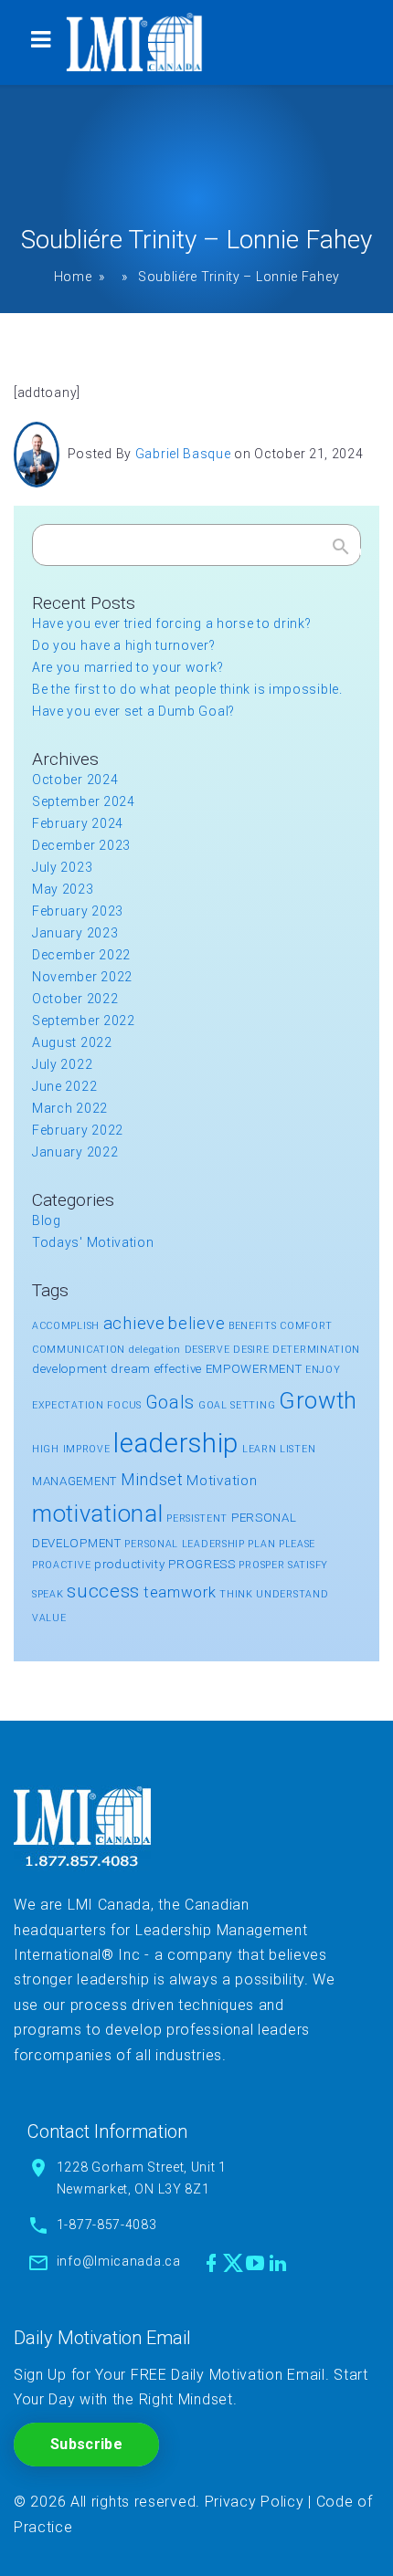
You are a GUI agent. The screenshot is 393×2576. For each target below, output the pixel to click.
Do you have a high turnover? (124, 645)
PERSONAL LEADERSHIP (184, 1544)
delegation (155, 1350)
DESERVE (207, 1350)
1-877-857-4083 (107, 2225)
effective (178, 1369)
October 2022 (75, 999)
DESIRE (251, 1350)
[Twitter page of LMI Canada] (233, 2263)
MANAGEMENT (74, 1481)
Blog (47, 1220)
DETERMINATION (316, 1350)
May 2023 (63, 889)
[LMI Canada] (134, 42)
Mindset (152, 1479)
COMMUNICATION (79, 1350)
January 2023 (75, 933)
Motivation (222, 1481)
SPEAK (48, 1594)
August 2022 (72, 1042)
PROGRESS (202, 1564)
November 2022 (82, 977)
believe (196, 1323)
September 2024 (84, 801)
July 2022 (62, 1064)
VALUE (49, 1618)
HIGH (46, 1449)
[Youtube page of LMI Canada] (255, 2263)
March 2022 (70, 1108)
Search (341, 550)
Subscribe (86, 2444)
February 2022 (78, 1130)
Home (73, 277)
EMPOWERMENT (254, 1369)
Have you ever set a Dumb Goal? (133, 711)
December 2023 (81, 845)
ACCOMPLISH (66, 1326)
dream (131, 1369)
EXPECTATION (68, 1405)
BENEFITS (253, 1326)
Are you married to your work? (127, 667)
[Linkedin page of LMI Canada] (278, 2263)
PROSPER (261, 1565)
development (70, 1369)
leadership (176, 1443)
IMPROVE (87, 1449)
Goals (170, 1403)
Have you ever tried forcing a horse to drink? (172, 623)
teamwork (180, 1592)
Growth (318, 1400)
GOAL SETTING (237, 1405)
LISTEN (297, 1449)
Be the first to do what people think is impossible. (187, 689)
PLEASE (297, 1544)
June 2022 (64, 1086)
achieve (134, 1323)
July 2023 (62, 867)
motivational (97, 1513)
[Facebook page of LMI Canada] (212, 2263)
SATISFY (308, 1565)
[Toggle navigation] (40, 42)
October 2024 (75, 780)
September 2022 (84, 1021)
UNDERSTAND (292, 1594)
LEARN (260, 1449)
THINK (236, 1594)
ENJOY (323, 1370)
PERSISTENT (197, 1518)
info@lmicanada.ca (119, 2261)
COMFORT (306, 1326)
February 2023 (78, 911)
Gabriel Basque (183, 454)
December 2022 (81, 955)
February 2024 (78, 823)
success (103, 1591)
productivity (129, 1564)
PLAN (261, 1544)
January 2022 (75, 1152)
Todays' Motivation (93, 1242)
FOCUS (124, 1405)
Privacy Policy (255, 2502)
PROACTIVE (61, 1565)
